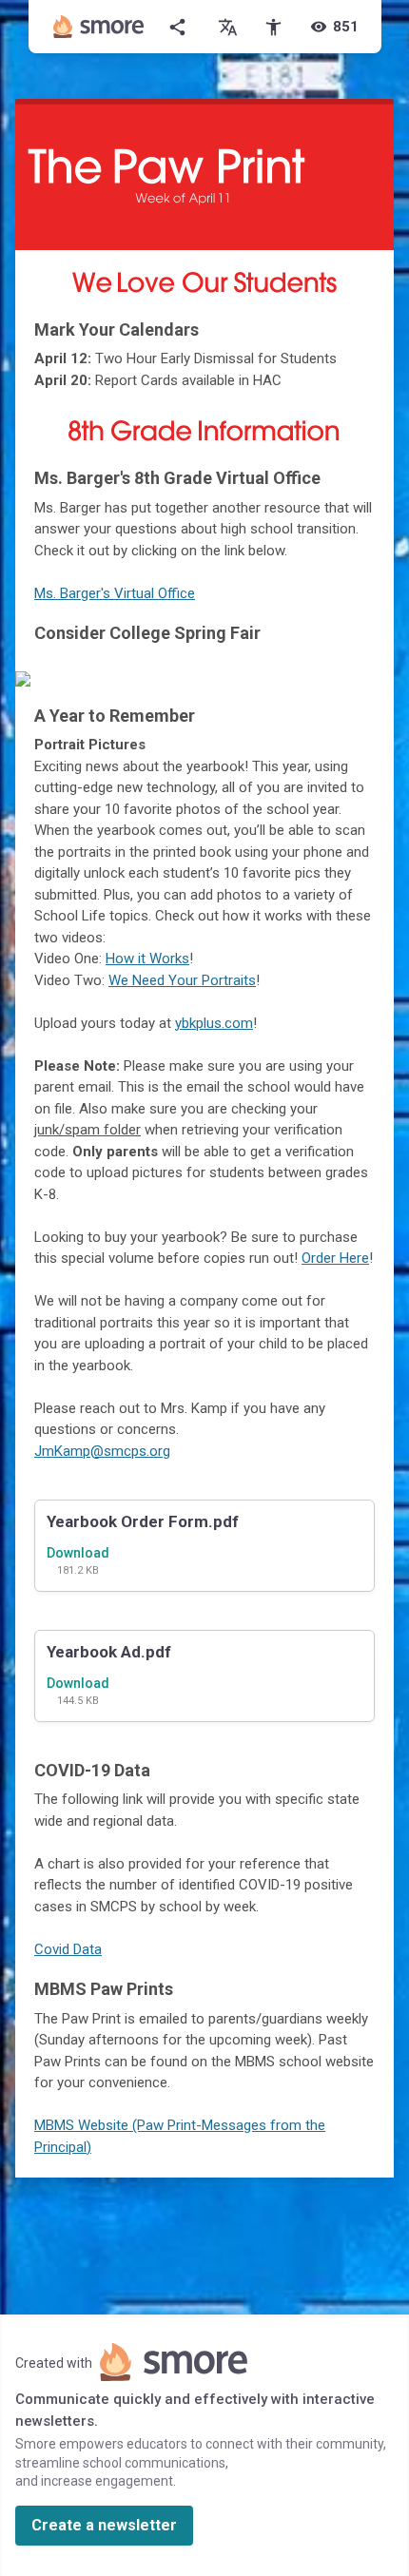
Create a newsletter (104, 2525)
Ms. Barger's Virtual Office (115, 593)
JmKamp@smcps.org (102, 1451)
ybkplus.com (214, 1023)
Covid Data (68, 1949)
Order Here (335, 1258)
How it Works (147, 959)
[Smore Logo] (99, 27)
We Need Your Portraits (182, 980)
